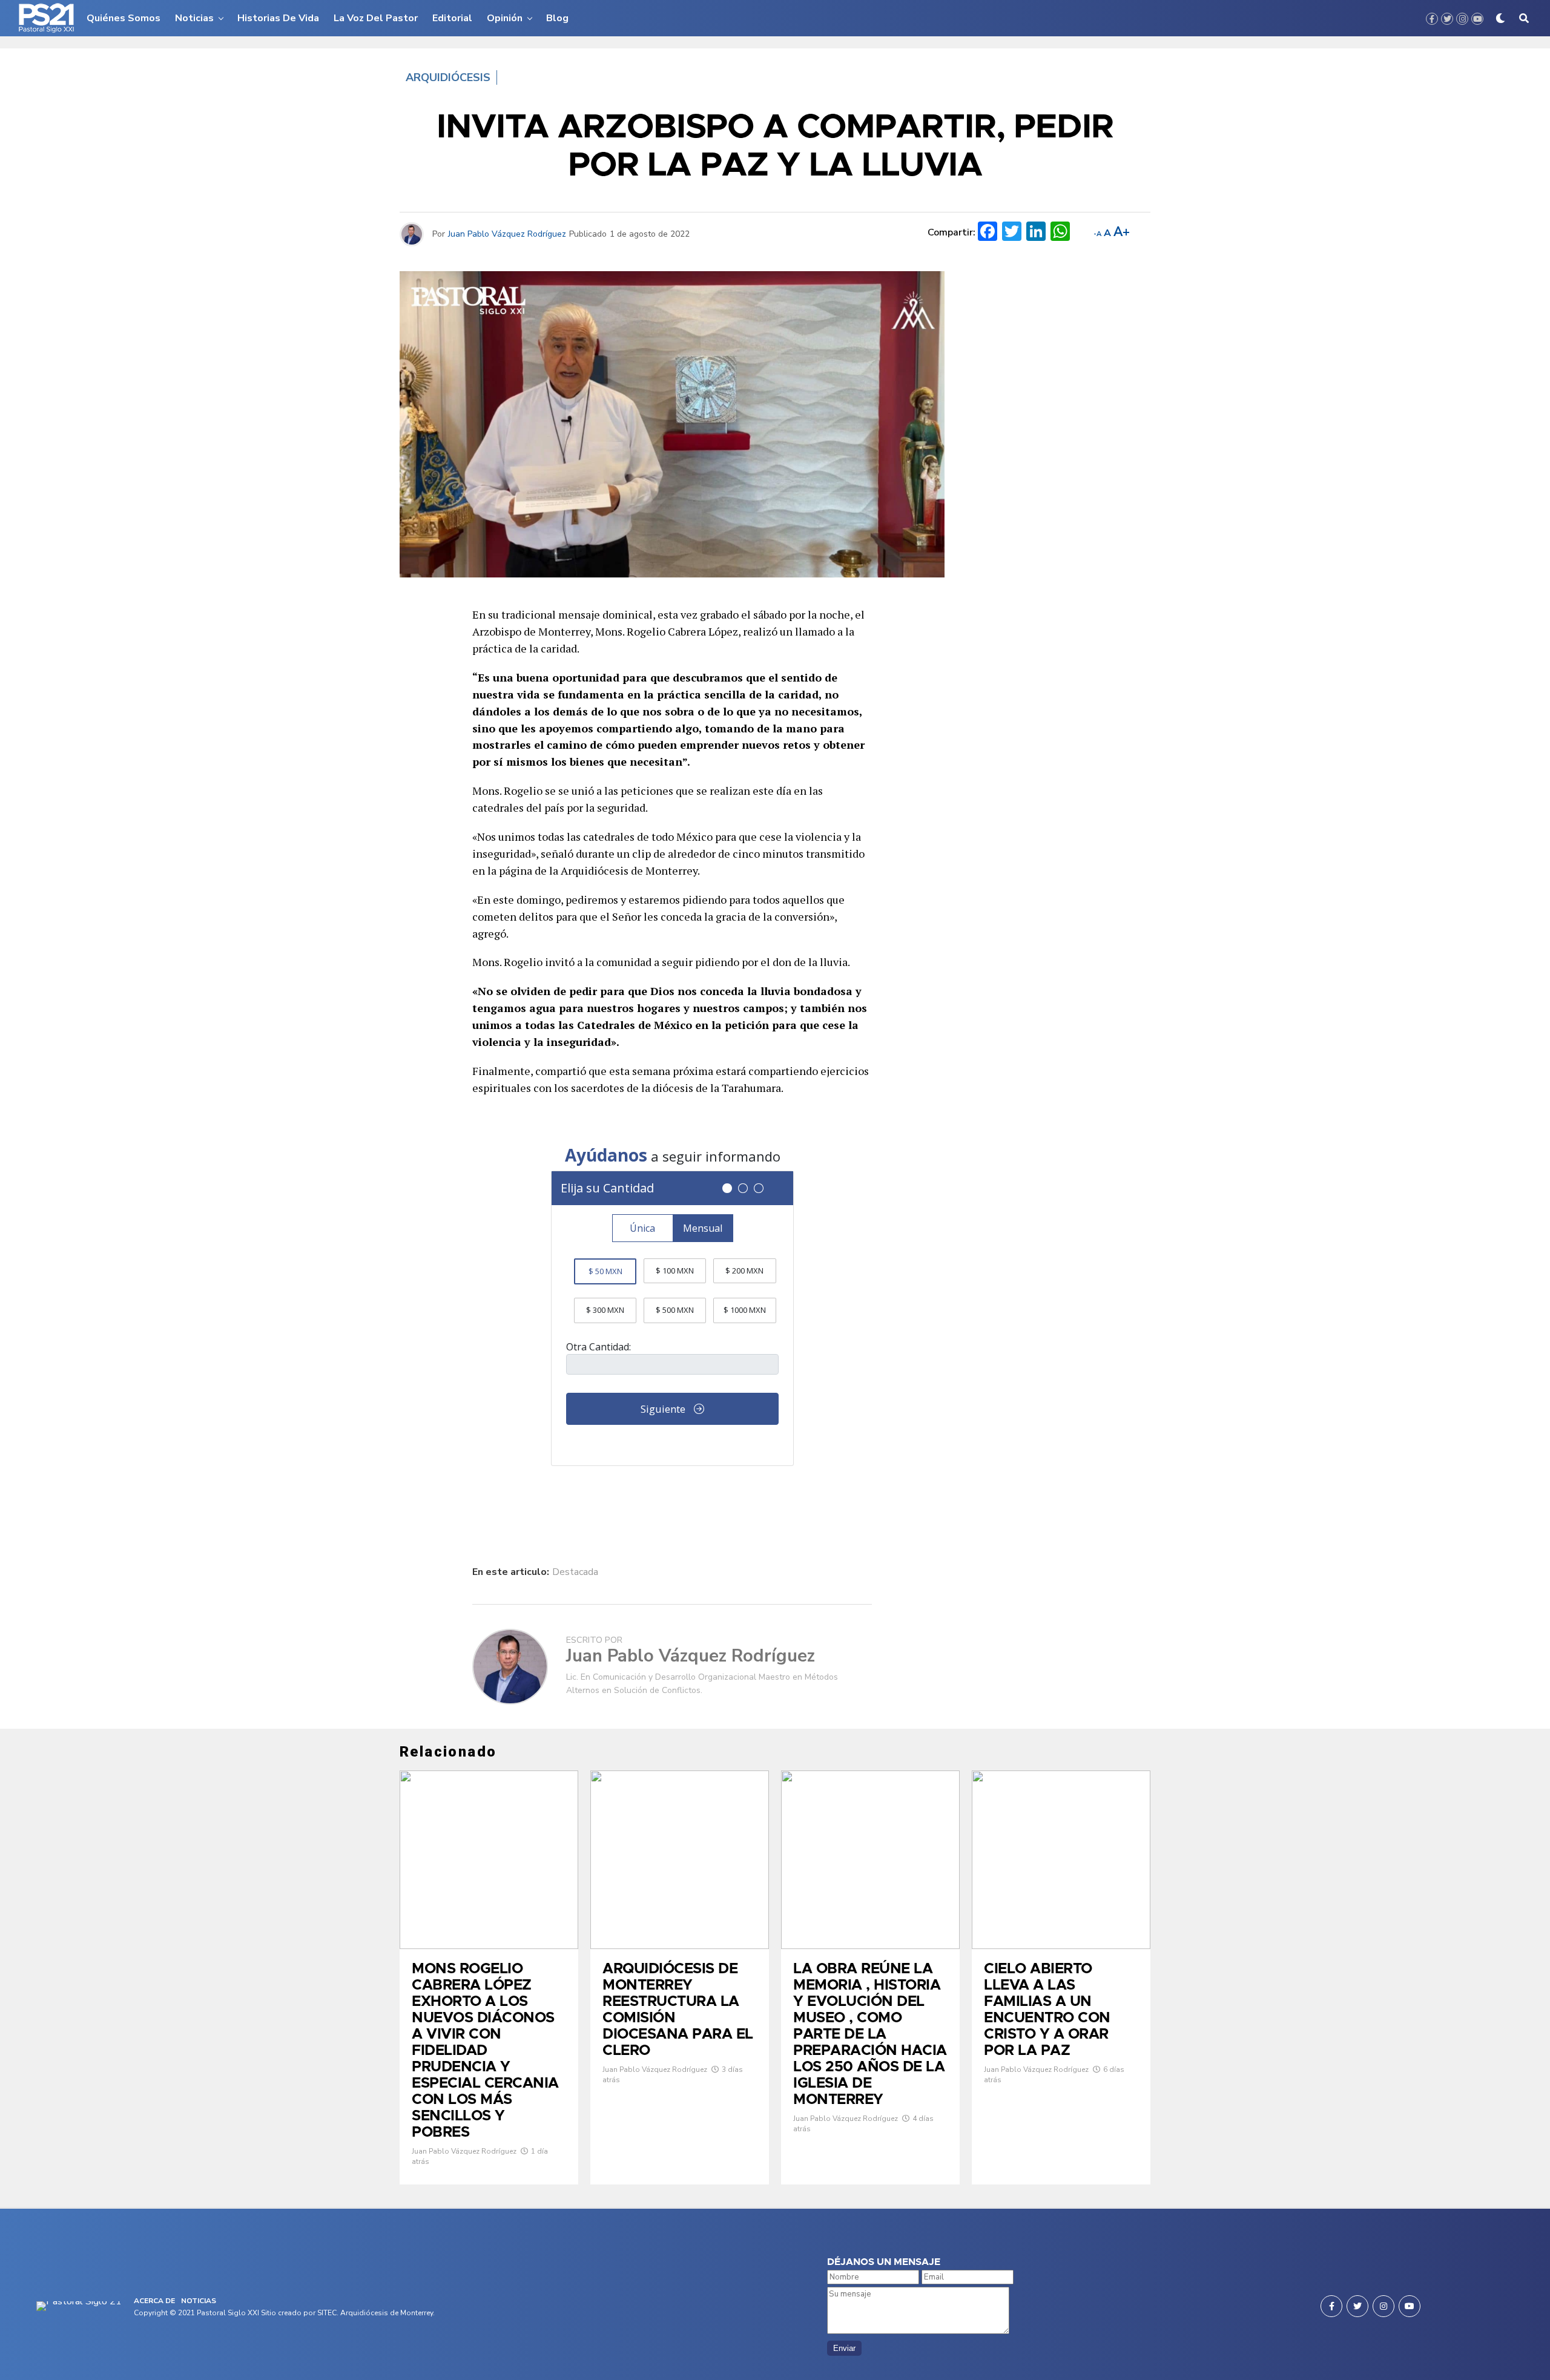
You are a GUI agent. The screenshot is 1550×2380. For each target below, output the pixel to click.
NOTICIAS (199, 2301)
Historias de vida (278, 18)
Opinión (505, 18)
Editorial (452, 18)
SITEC (327, 2313)
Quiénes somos (124, 18)
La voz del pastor (376, 18)
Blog (557, 18)
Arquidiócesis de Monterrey (387, 2313)
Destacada (575, 1572)
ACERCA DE (154, 2301)
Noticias (194, 18)
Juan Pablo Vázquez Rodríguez (507, 234)
